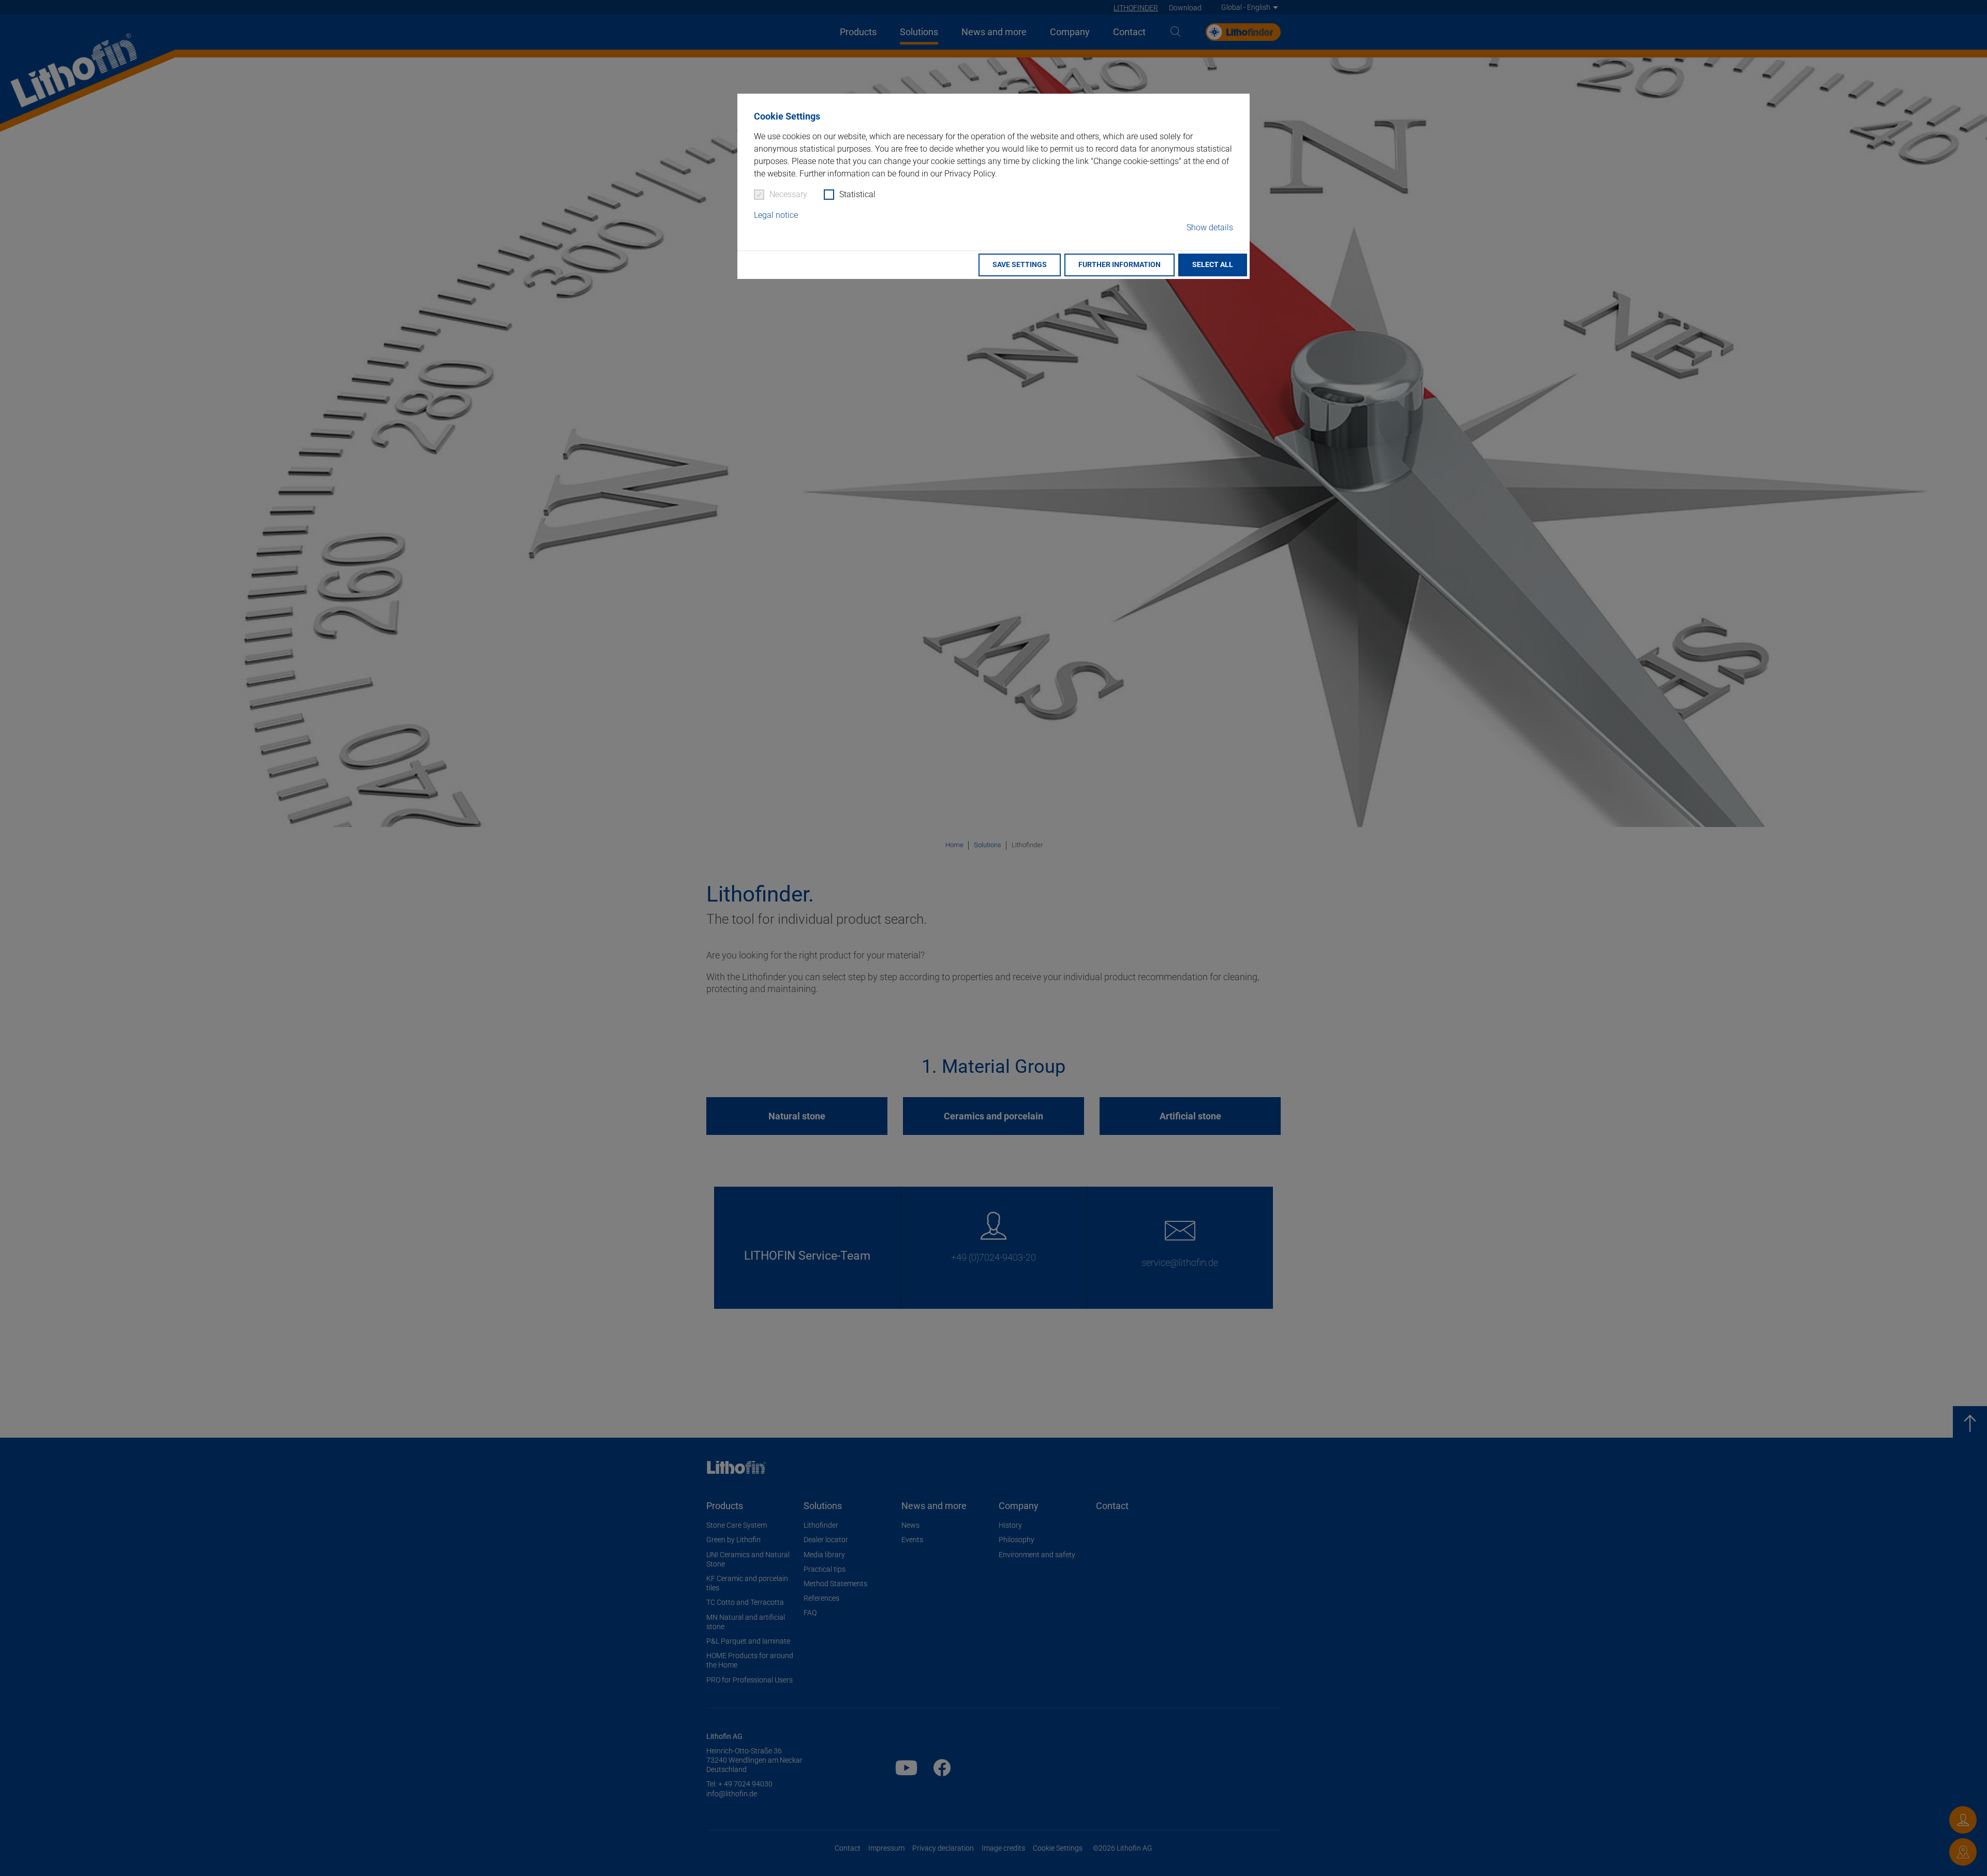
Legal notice (776, 215)
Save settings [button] (1020, 265)
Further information (1119, 265)
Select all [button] (1213, 265)
